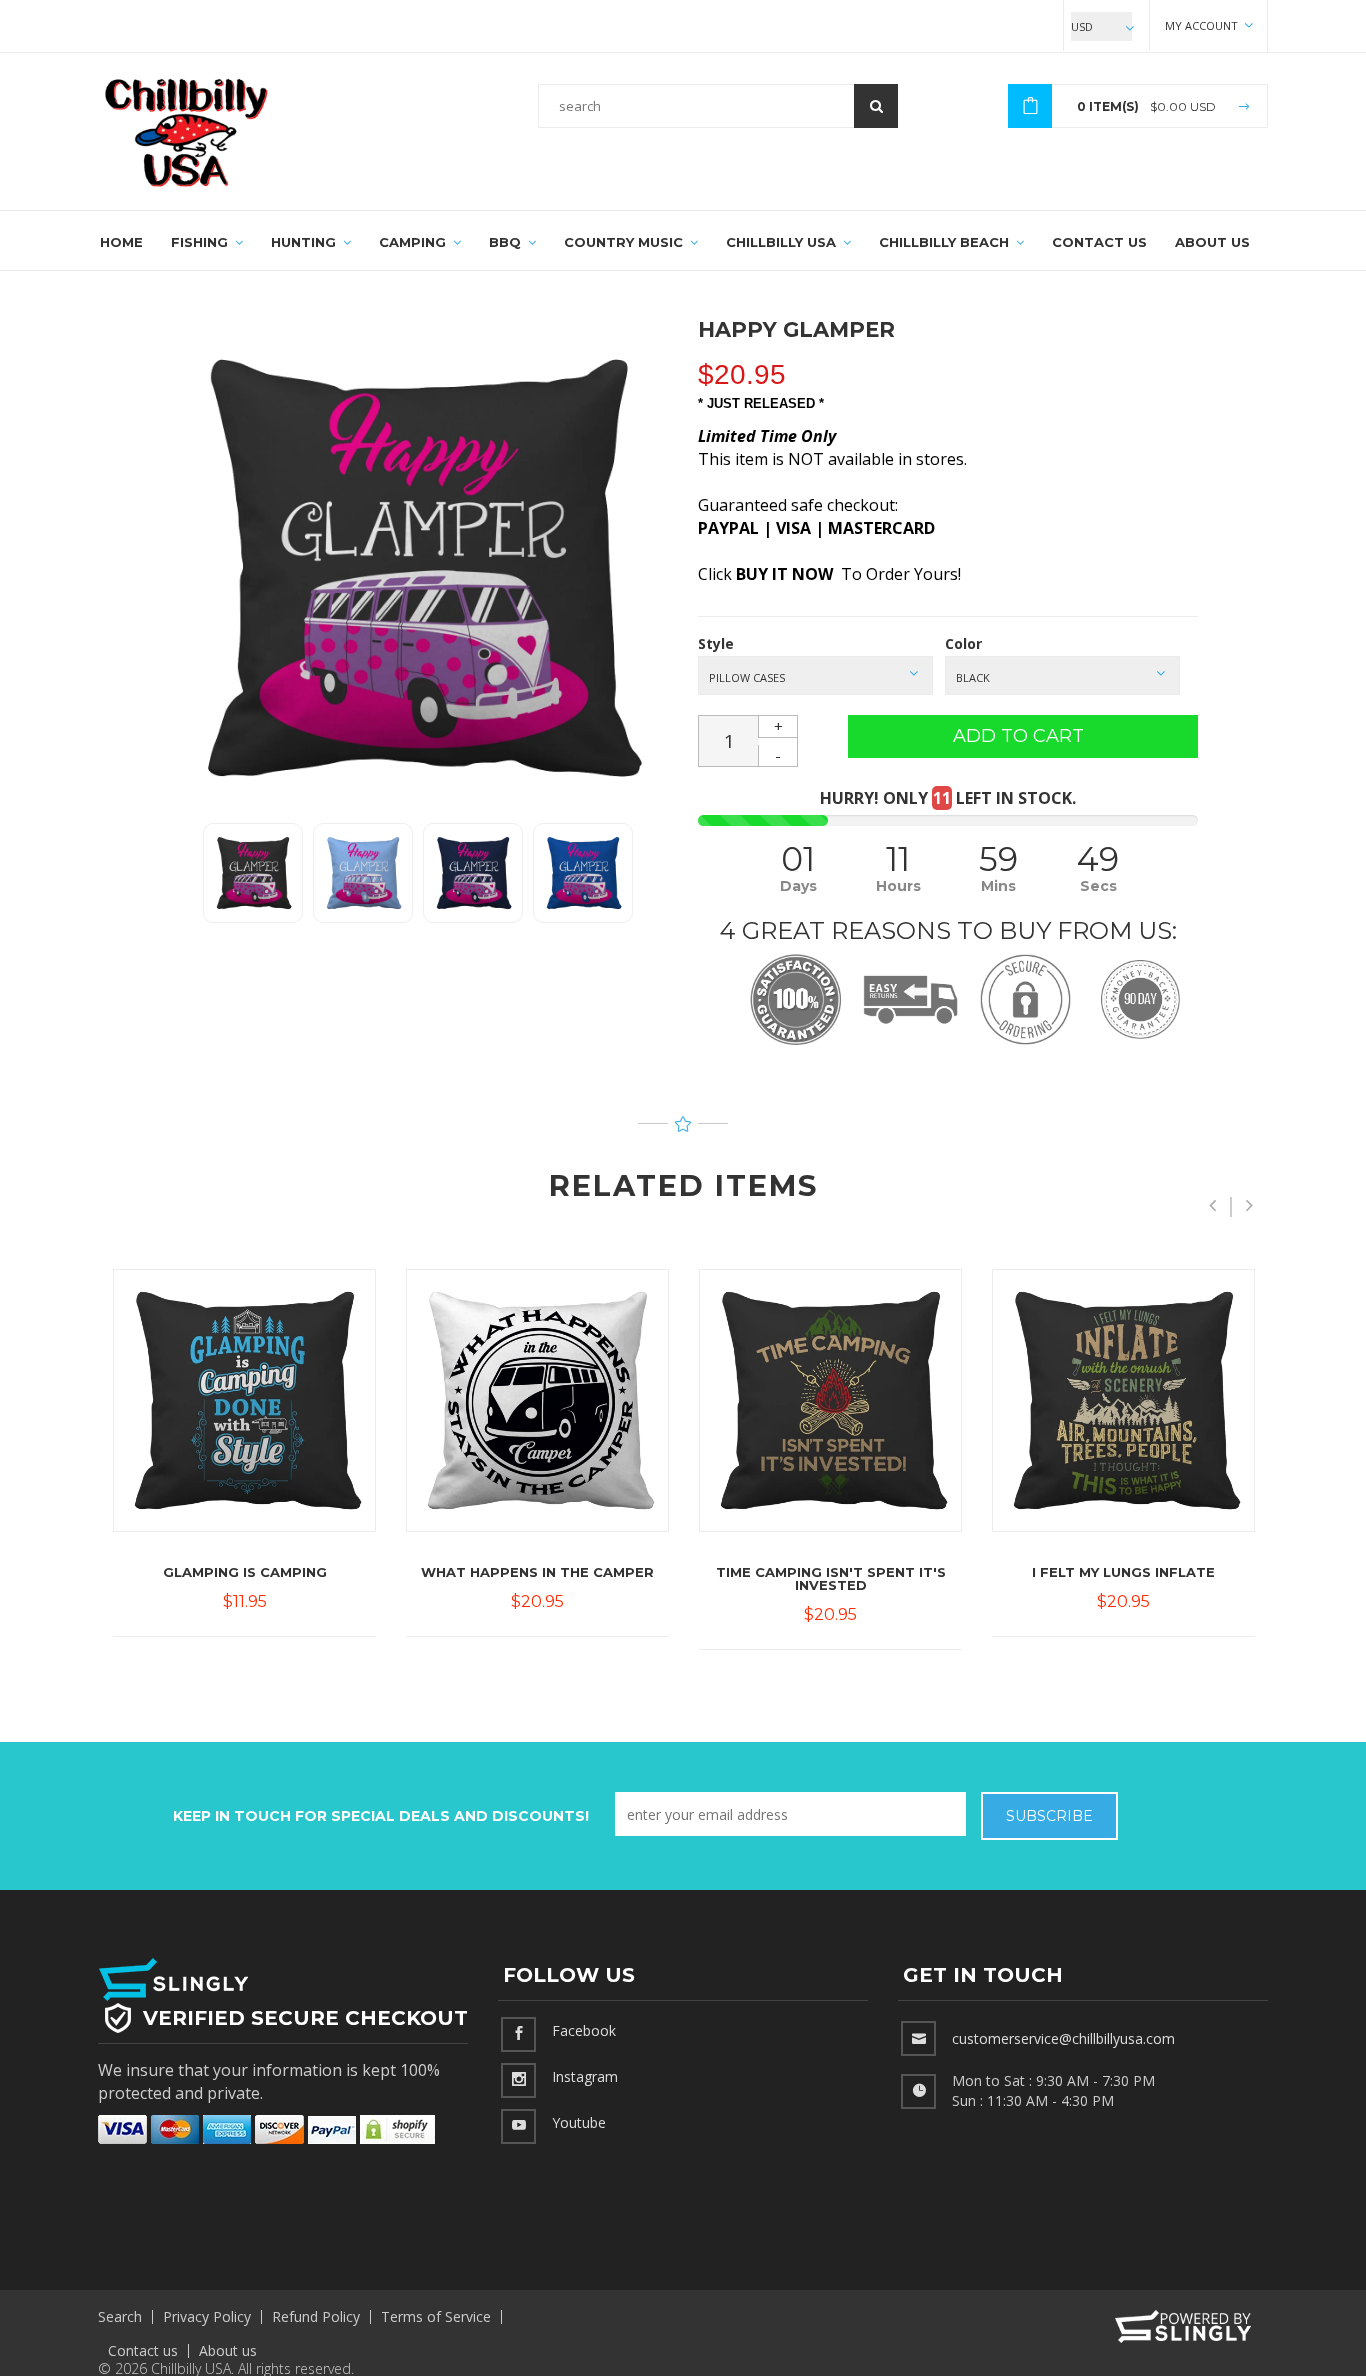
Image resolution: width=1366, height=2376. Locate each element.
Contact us (143, 2350)
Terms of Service (436, 2316)
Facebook (584, 2030)
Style (716, 644)
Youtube (579, 2122)
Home (121, 242)
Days (798, 886)
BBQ (507, 242)
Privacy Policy (207, 2316)
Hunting (305, 242)
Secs (1098, 886)
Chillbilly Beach (946, 242)
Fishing (201, 242)
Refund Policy (316, 2316)
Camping (414, 242)
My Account (1203, 25)
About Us (1212, 242)
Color (963, 644)
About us (228, 2350)
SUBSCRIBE (1049, 1816)
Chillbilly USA (783, 242)
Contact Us (1099, 242)
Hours (898, 886)
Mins (998, 886)
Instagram (585, 2076)
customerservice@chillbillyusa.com (1063, 2038)
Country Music (625, 242)
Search (120, 2316)
